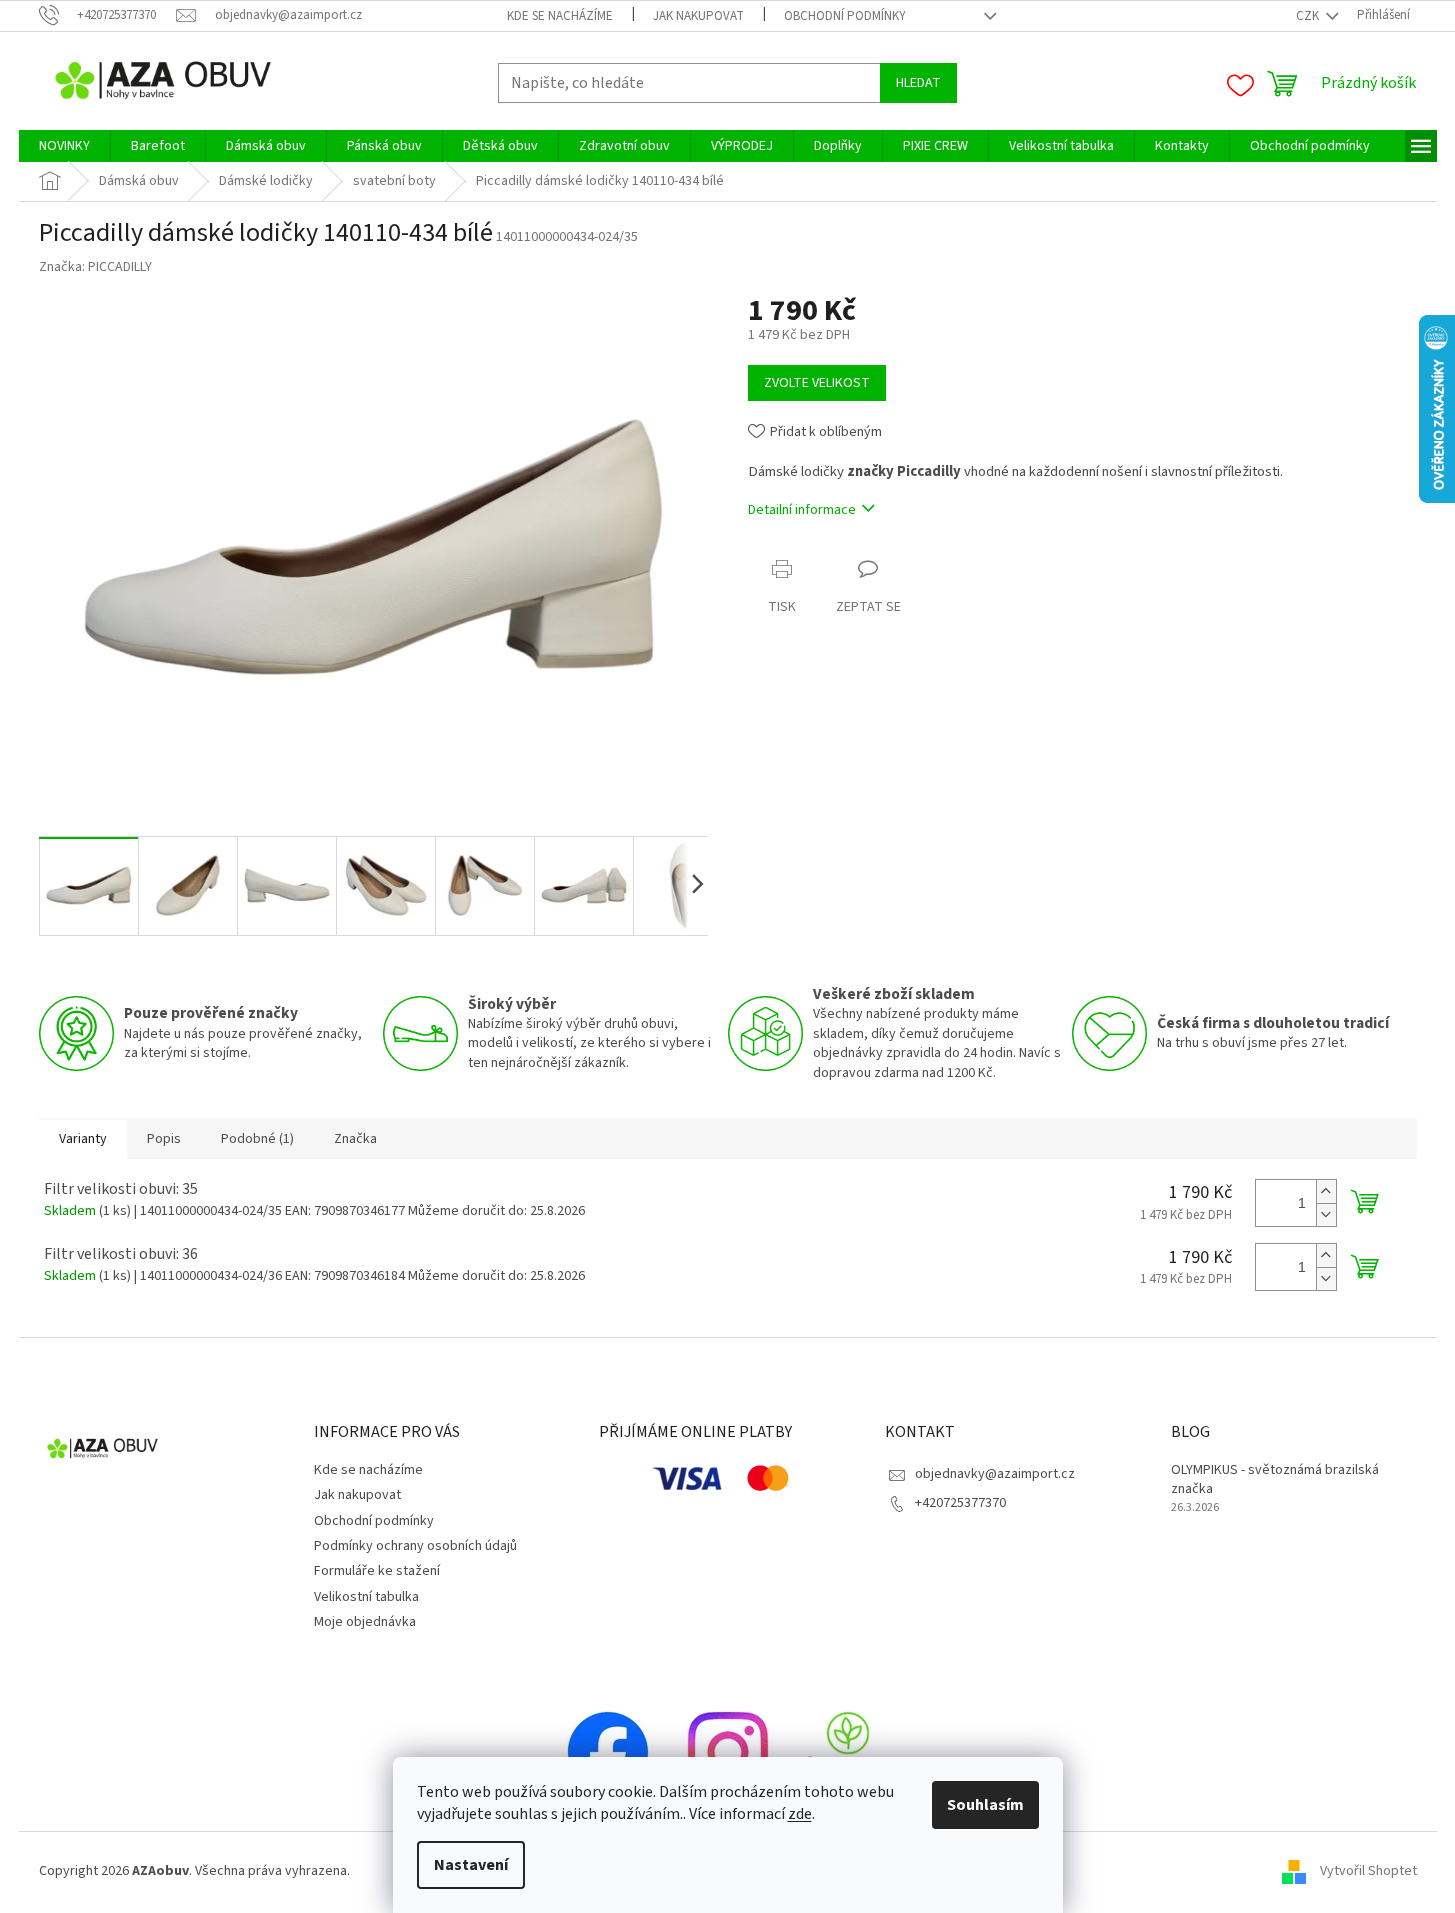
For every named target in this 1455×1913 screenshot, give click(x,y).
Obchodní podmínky (845, 16)
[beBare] (848, 1751)
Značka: (95, 267)
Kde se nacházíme (560, 16)
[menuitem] (64, 146)
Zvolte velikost (817, 383)
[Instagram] (728, 1751)
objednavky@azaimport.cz (995, 1474)
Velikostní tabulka (366, 1597)
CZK (1309, 16)
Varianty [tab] (83, 1139)
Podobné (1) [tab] (257, 1139)
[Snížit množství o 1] (1326, 1214)
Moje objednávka (365, 1622)
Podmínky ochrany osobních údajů (415, 1546)
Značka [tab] (355, 1139)
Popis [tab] (164, 1139)
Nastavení (471, 1865)
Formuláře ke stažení (377, 1571)
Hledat (918, 83)
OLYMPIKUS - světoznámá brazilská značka (1275, 1480)
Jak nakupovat (698, 16)
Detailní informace (802, 510)
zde (800, 1814)
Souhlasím (985, 1805)
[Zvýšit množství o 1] (1326, 1191)
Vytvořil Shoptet (1368, 1871)
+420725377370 (960, 1503)
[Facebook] (608, 1751)
